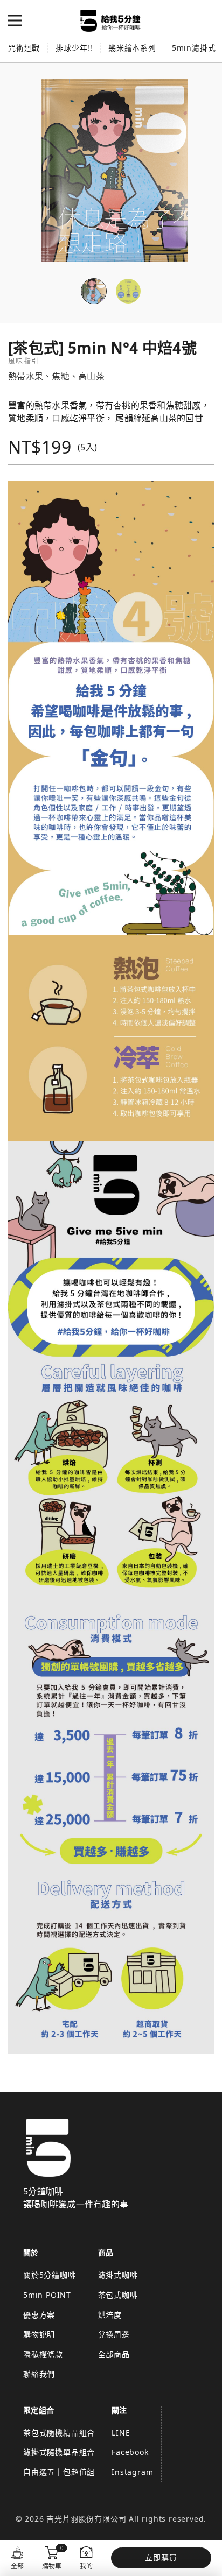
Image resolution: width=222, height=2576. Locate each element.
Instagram (132, 2472)
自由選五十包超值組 (59, 2472)
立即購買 (161, 2557)
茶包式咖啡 (118, 2295)
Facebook (130, 2452)
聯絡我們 (39, 2374)
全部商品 (114, 2354)
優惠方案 (39, 2315)
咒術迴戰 (24, 48)
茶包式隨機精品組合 (59, 2433)
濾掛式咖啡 (118, 2275)
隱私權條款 (43, 2354)
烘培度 (110, 2315)
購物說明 (39, 2334)
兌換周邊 (114, 2334)
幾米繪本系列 (132, 48)
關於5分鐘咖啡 (50, 2275)
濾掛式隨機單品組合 (59, 2452)
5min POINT (47, 2295)
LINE (121, 2433)
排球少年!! (74, 48)
